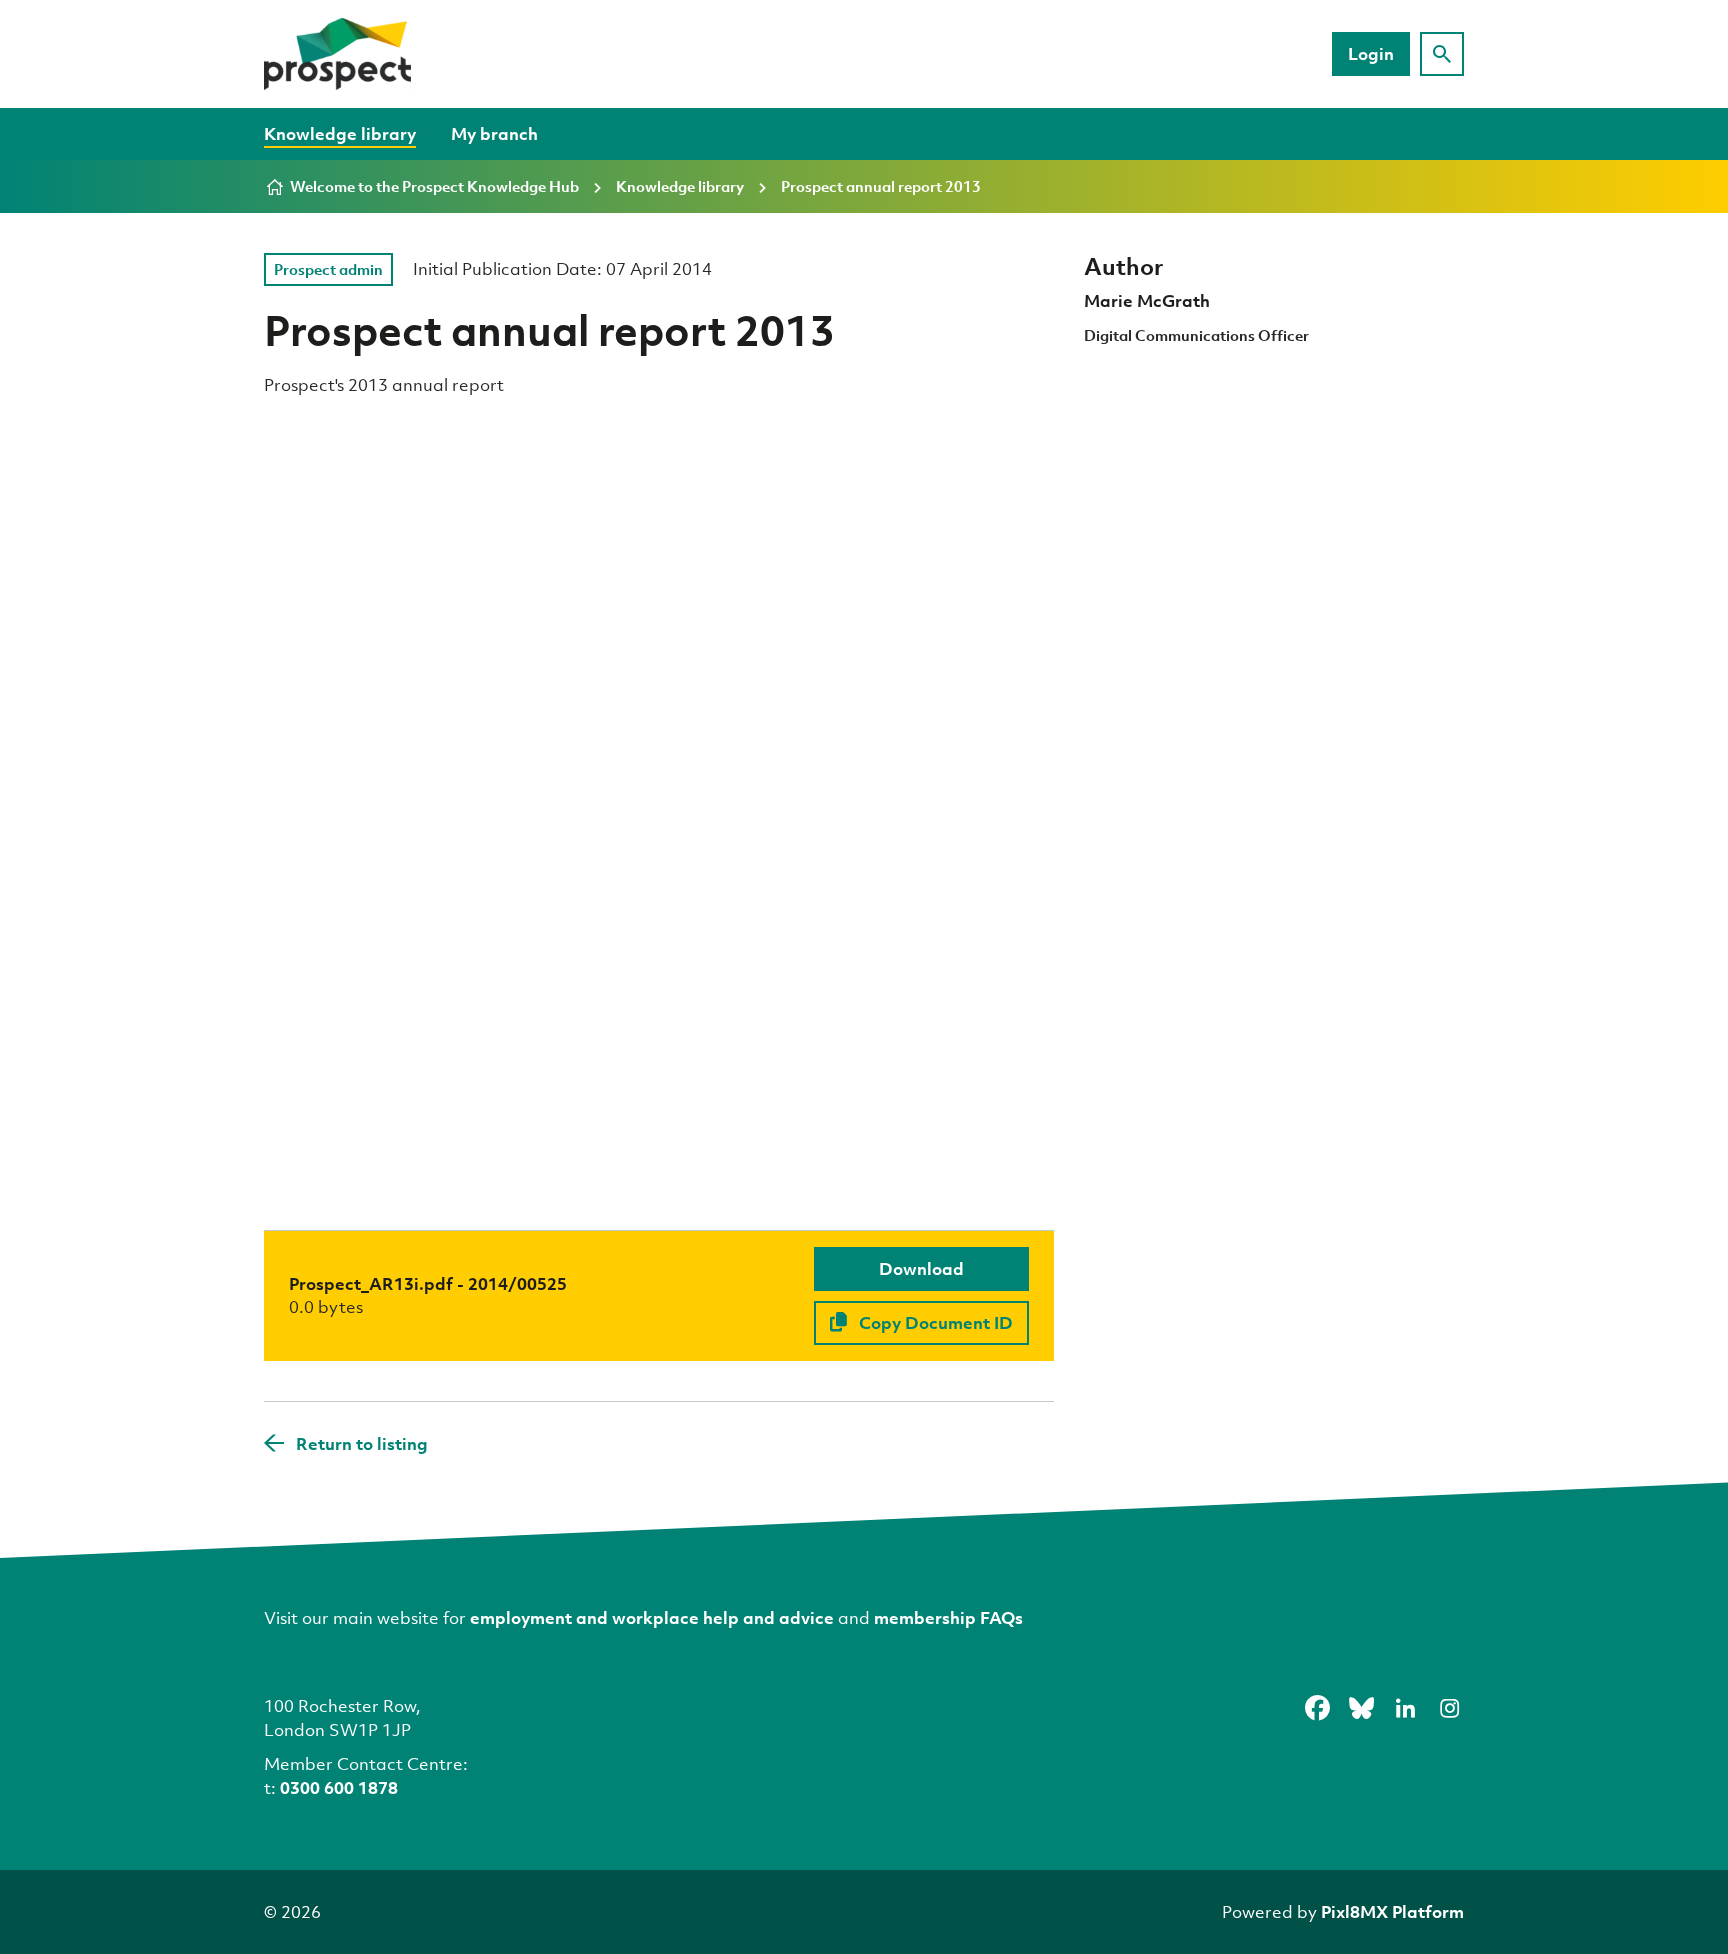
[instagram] (1449, 1709)
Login (1371, 53)
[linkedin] (1405, 1709)
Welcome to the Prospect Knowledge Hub (434, 186)
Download (921, 1268)
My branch (494, 133)
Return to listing (362, 1443)
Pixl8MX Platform (1392, 1911)
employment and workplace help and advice (652, 1617)
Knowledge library (340, 133)
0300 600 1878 (339, 1787)
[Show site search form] (1442, 54)
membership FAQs (948, 1617)
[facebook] (1317, 1709)
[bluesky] (1361, 1709)
